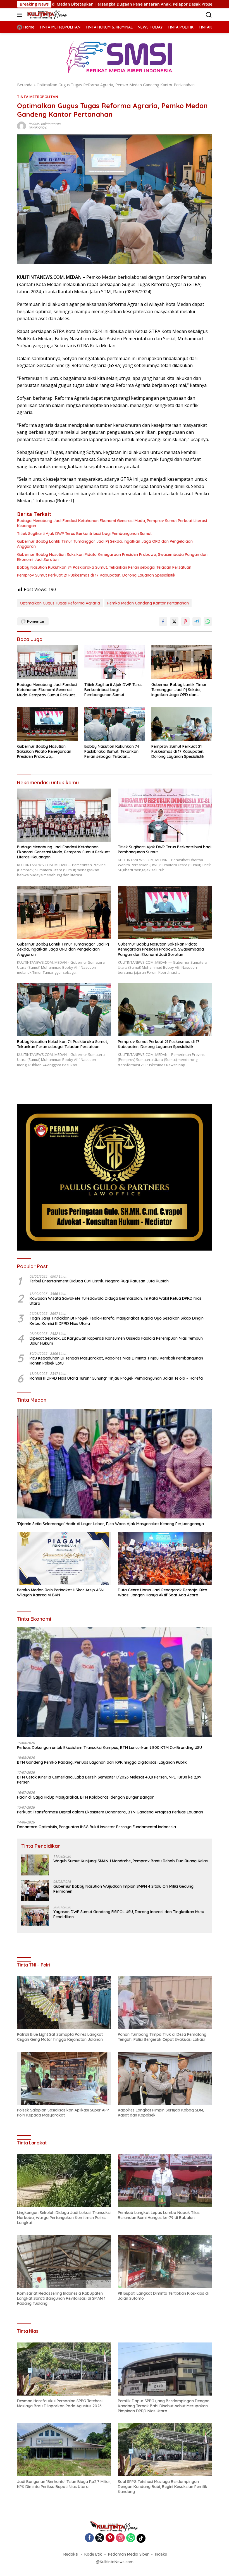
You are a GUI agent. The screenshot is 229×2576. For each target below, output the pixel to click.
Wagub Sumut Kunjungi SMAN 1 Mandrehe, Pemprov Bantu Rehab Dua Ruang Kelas (131, 1861)
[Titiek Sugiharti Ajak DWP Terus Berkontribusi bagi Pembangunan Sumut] (115, 662)
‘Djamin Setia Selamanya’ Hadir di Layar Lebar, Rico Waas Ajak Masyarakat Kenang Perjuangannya (110, 1524)
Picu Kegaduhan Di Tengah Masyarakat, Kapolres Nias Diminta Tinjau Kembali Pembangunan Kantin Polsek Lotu (116, 1361)
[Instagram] (120, 2538)
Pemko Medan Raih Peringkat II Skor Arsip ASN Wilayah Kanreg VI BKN (60, 1592)
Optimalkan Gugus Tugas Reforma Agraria (60, 603)
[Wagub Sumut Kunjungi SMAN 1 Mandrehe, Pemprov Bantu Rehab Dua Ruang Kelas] (35, 1865)
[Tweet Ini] (174, 622)
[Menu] (21, 15)
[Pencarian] (209, 15)
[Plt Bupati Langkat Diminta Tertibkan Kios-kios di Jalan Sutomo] (165, 2261)
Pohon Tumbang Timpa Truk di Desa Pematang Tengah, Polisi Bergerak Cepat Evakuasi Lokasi (162, 2037)
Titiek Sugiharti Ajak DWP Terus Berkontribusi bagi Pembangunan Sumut (84, 534)
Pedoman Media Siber (128, 2554)
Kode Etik (93, 2554)
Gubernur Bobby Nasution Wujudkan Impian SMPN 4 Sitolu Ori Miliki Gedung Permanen (123, 1889)
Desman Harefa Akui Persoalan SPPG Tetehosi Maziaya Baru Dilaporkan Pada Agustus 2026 (60, 2403)
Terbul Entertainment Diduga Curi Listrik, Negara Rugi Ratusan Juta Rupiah (99, 1281)
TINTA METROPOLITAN (38, 97)
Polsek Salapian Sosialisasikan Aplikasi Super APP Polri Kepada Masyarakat (63, 2113)
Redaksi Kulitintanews (45, 124)
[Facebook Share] (163, 622)
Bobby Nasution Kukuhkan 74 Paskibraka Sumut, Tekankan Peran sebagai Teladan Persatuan (104, 567)
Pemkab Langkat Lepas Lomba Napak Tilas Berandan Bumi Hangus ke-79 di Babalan (159, 2215)
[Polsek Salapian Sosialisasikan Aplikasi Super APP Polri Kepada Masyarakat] (64, 2078)
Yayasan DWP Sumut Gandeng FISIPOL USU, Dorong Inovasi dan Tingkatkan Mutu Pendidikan (129, 1914)
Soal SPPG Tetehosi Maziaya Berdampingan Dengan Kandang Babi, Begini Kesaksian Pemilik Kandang (163, 2487)
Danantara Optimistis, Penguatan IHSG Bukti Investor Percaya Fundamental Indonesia (96, 1827)
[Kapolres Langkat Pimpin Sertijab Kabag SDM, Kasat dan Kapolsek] (165, 2078)
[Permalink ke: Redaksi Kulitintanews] (22, 126)
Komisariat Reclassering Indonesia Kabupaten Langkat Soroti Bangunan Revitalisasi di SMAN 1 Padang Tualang (61, 2298)
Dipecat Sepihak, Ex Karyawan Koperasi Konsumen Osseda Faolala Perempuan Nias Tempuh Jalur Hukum (116, 1341)
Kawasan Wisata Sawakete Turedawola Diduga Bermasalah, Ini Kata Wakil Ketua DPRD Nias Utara (116, 1301)
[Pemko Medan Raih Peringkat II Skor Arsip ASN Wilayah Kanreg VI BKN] (64, 1558)
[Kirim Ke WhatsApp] (208, 622)
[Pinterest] (110, 2538)
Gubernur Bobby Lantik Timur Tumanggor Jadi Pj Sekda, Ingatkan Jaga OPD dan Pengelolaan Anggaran (105, 544)
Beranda (25, 85)
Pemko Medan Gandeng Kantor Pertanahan (148, 603)
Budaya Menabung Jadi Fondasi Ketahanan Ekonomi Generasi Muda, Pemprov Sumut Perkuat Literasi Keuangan (112, 523)
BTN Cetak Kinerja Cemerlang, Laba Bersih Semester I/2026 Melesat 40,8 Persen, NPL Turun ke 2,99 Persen (109, 1780)
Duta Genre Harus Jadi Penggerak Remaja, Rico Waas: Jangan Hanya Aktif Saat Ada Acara (163, 1592)
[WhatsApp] (131, 2538)
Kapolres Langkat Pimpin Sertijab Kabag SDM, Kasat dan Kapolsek (161, 2113)
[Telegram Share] (197, 622)
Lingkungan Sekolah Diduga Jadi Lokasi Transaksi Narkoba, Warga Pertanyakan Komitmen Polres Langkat (64, 2218)
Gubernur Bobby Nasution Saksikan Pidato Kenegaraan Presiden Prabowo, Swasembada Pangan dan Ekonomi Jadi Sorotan (112, 557)
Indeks (161, 2554)
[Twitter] (100, 2538)
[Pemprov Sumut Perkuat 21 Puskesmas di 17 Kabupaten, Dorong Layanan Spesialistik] (182, 724)
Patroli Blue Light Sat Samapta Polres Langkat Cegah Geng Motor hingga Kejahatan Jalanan (60, 2037)
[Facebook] (89, 2538)
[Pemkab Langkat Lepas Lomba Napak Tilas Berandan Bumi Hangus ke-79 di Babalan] (165, 2181)
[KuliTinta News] (47, 15)
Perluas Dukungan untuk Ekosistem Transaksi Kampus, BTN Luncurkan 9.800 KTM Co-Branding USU (109, 1748)
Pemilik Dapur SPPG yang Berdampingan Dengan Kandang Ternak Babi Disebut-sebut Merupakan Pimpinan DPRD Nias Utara (164, 2406)
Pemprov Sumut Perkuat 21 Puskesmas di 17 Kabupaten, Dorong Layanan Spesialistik (96, 575)
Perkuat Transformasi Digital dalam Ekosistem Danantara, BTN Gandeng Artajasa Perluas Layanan (110, 1812)
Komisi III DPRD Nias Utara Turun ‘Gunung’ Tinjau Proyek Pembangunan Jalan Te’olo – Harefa (116, 1378)
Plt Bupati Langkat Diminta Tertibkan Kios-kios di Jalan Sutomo (163, 2296)
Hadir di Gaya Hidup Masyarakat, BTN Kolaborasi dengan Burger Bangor (85, 1797)
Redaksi (71, 2554)
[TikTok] (141, 2538)
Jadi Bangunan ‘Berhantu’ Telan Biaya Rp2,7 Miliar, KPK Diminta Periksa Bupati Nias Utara (64, 2484)
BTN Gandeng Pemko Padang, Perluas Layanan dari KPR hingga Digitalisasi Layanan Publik (102, 1762)
